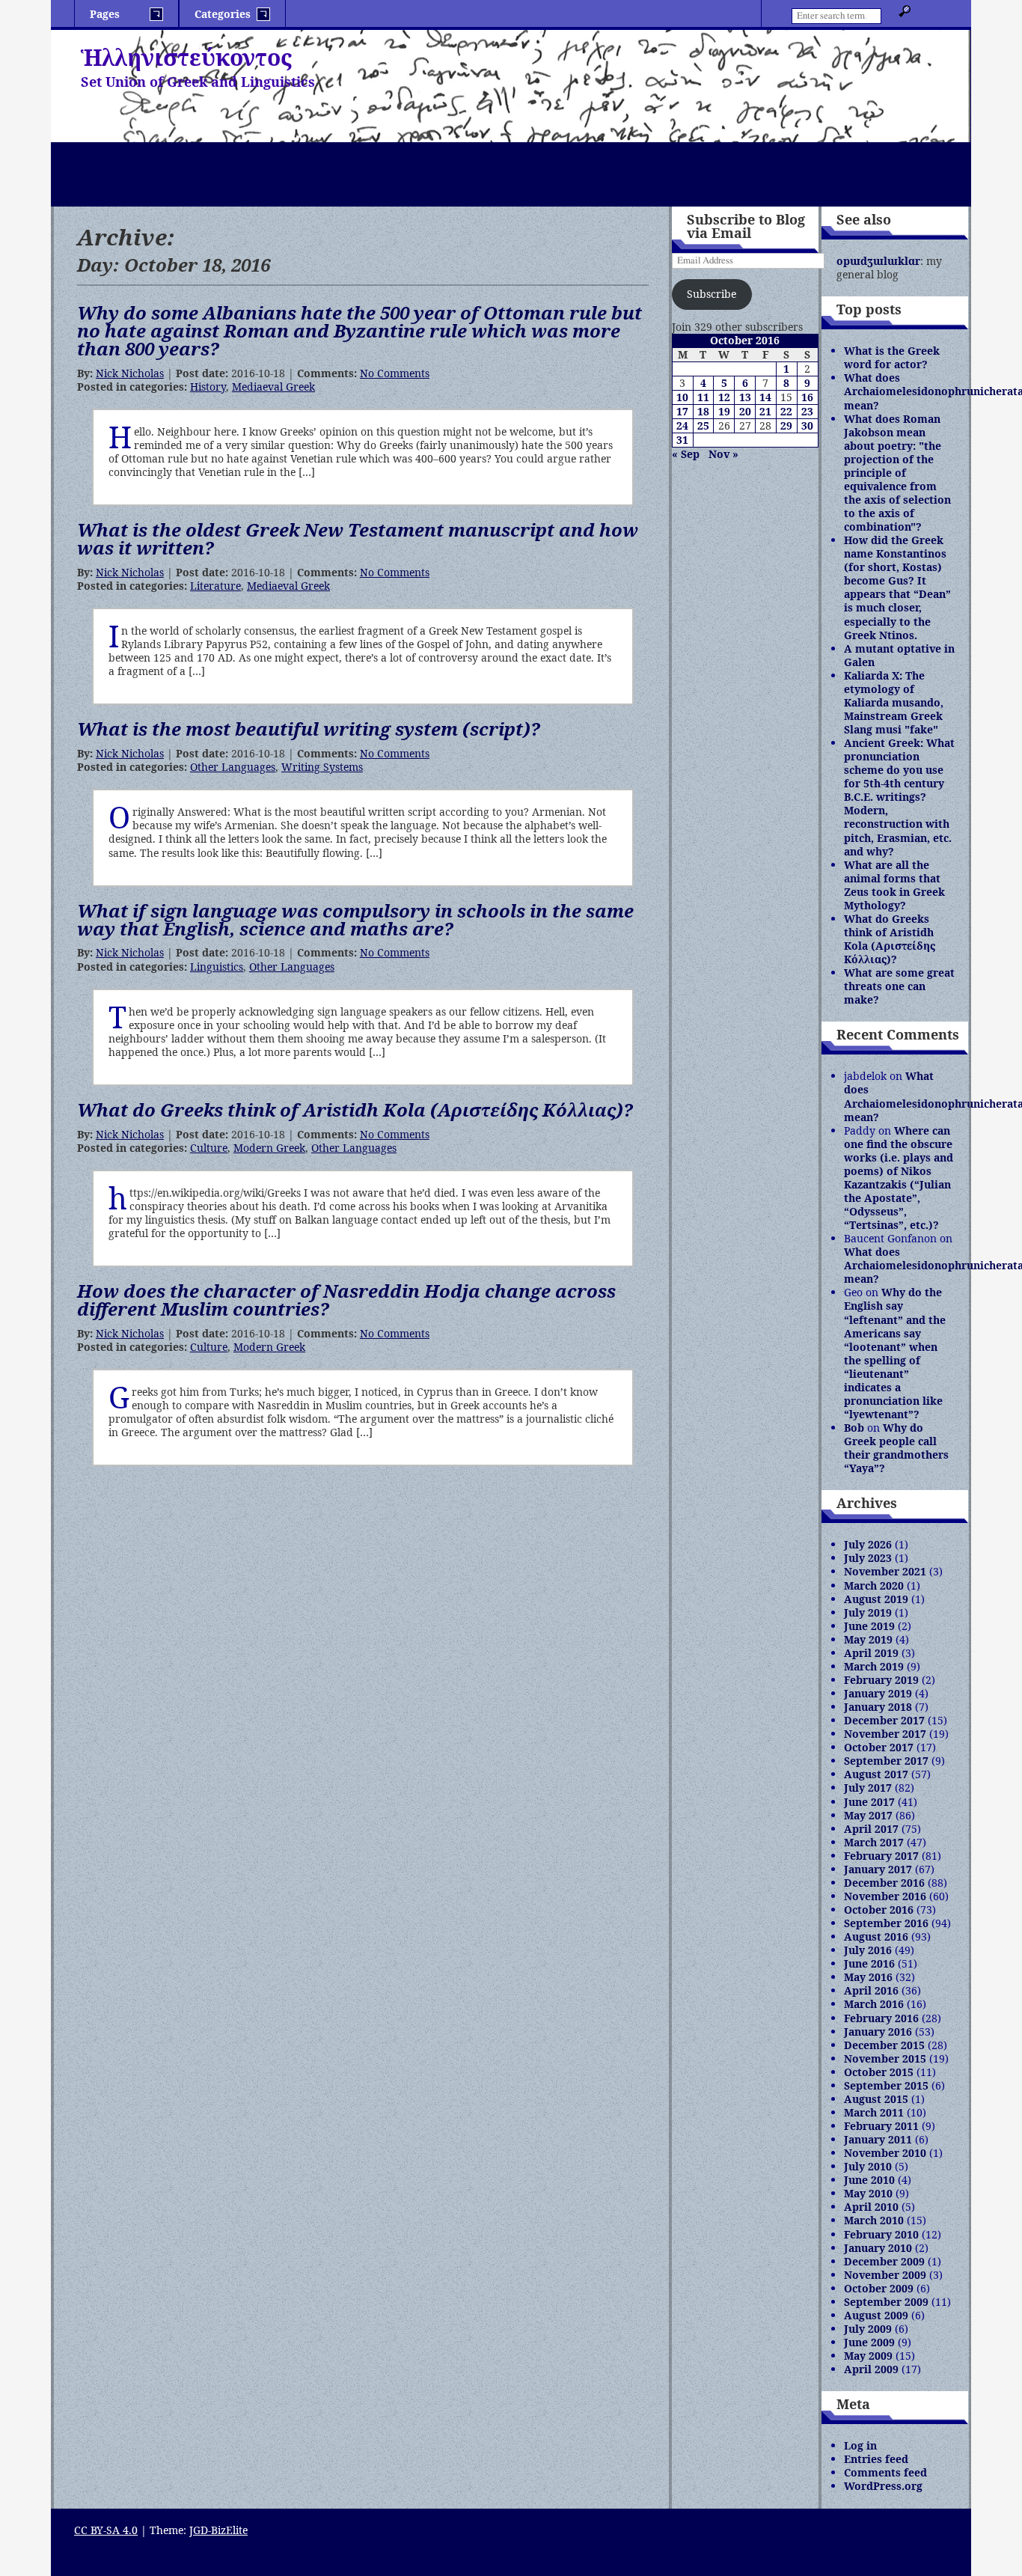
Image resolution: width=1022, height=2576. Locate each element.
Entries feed (876, 2459)
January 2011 (878, 2139)
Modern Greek (269, 1148)
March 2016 (874, 2004)
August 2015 (876, 2099)
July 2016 (868, 1950)
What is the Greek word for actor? (892, 357)
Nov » (723, 454)
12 (724, 397)
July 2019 (868, 1612)
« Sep (686, 454)
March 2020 (874, 1585)
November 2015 (885, 2058)
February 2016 (881, 2018)
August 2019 (876, 1599)
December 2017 (884, 1720)
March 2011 (874, 2112)
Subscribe (712, 294)
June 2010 (869, 2180)
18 (703, 411)
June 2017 (869, 1802)
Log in (860, 2445)
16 (807, 397)
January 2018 (878, 1707)
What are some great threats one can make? (899, 986)
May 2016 (868, 1977)
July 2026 (868, 1544)
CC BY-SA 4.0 (106, 2530)
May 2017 (868, 1815)
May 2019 (868, 1639)
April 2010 (871, 2207)
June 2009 (869, 2342)
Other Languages (233, 767)
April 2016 (871, 1990)
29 (786, 425)
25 (703, 425)
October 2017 (879, 1747)
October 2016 (879, 1910)
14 (765, 397)
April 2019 (871, 1653)
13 (745, 397)
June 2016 (869, 1963)
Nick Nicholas (130, 373)
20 (745, 411)
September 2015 (886, 2085)
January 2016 (878, 2032)
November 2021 (885, 1571)
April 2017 (871, 1829)
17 (682, 411)
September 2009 (886, 2302)
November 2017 (885, 1734)
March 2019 (874, 1666)
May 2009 (868, 2356)
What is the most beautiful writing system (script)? (309, 729)
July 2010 (868, 2166)
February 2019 (881, 1680)
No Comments (395, 373)
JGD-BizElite (218, 2530)
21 (765, 411)
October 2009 (879, 2288)
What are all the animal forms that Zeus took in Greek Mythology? (894, 885)
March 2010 (874, 2220)
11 (703, 397)
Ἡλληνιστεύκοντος (186, 57)
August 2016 (876, 1936)
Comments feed (885, 2472)
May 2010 (868, 2193)
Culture (209, 1148)
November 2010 (885, 2153)
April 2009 (871, 2369)
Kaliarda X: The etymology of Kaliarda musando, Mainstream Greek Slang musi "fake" (894, 702)
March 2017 (874, 1842)
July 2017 (868, 1788)
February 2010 (881, 2234)
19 (724, 411)
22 (786, 411)
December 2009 (884, 2261)
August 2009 (876, 2315)
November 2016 (885, 1896)
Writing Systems (322, 767)
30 (807, 425)
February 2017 (881, 1856)
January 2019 (878, 1693)
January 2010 (878, 2248)
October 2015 (879, 2072)
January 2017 (878, 1869)
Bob (854, 1428)
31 (682, 440)
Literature (215, 586)
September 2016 (886, 1923)
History (208, 387)
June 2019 (869, 1626)
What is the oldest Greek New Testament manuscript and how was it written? (358, 538)
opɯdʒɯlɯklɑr (878, 261)
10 (682, 397)
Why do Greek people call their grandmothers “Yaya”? (896, 1448)
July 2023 (868, 1558)
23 (807, 411)
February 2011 (881, 2126)
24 (682, 425)
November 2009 (885, 2275)
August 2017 (876, 1774)
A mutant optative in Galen (899, 655)
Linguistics (217, 967)
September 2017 (886, 1761)
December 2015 (884, 2045)
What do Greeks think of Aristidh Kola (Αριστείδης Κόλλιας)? (355, 1110)
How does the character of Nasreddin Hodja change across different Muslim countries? (346, 1300)
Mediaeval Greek (273, 387)
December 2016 (884, 1883)
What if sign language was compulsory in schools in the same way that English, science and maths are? (355, 919)
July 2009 (868, 2329)
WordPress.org (883, 2486)
